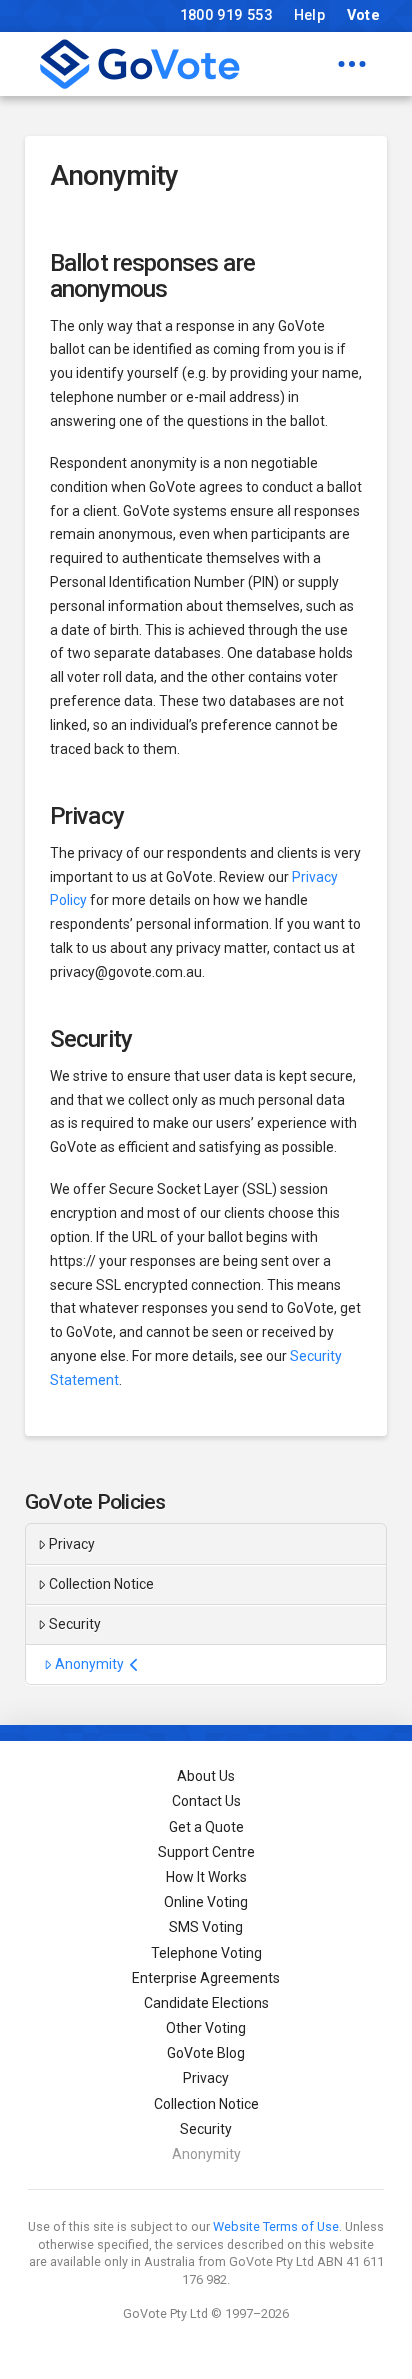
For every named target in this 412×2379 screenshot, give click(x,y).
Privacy (72, 1544)
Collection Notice (101, 1584)
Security (75, 1624)
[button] (352, 64)
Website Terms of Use (276, 2226)
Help (309, 15)
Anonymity (89, 1664)
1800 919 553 (226, 15)
